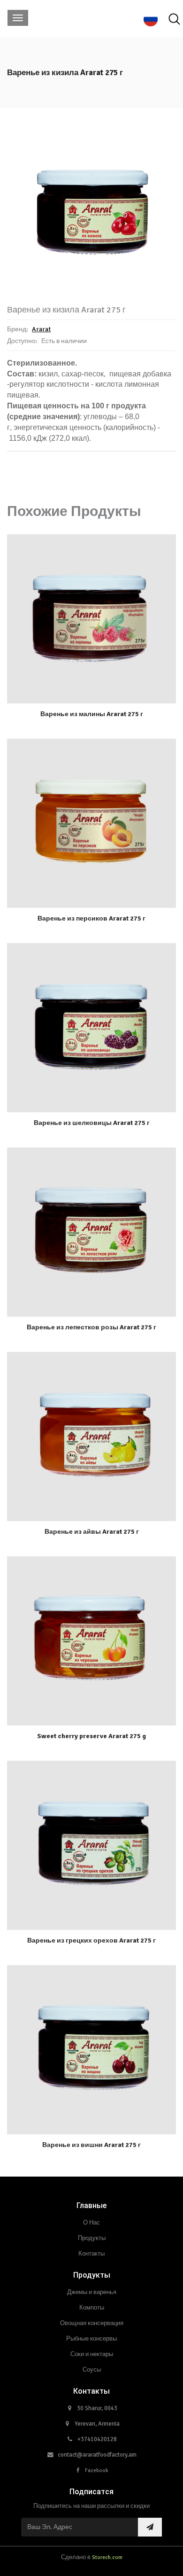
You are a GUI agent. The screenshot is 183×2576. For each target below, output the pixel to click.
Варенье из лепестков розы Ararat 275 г (91, 1327)
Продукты (92, 2238)
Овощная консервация (92, 2323)
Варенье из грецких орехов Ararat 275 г (91, 1940)
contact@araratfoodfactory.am (97, 2455)
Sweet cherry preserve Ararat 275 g (91, 1736)
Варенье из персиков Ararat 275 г (91, 918)
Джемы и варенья (92, 2292)
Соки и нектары (92, 2354)
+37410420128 (97, 2439)
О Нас (91, 2223)
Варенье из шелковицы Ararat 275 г (92, 1123)
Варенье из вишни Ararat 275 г (91, 2145)
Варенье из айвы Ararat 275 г (92, 1532)
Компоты (92, 2308)
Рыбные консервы (91, 2339)
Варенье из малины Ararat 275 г (92, 714)
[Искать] (174, 19)
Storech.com (107, 2557)
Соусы (92, 2370)
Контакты (91, 2254)
